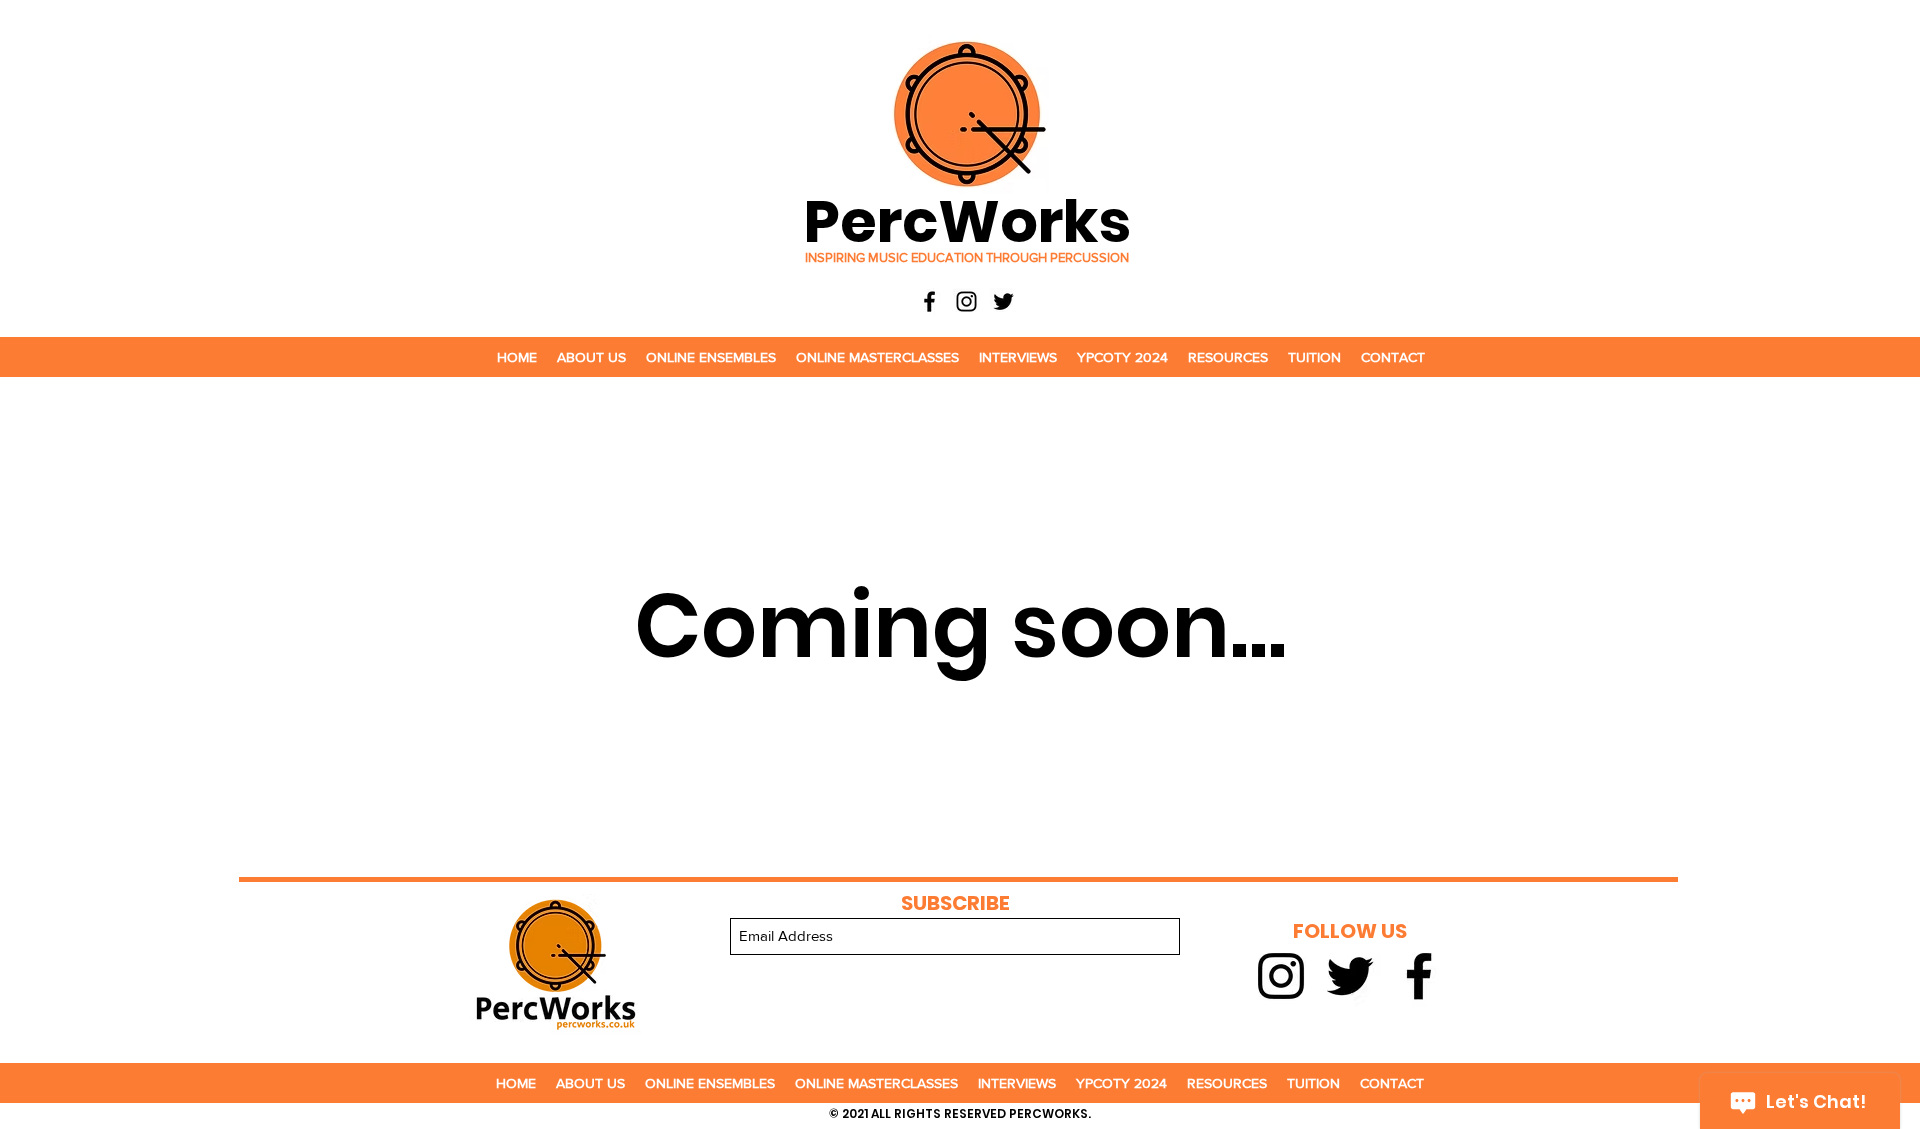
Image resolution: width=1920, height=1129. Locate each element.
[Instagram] (966, 301)
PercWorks (967, 221)
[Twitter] (1003, 301)
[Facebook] (929, 301)
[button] (591, 357)
